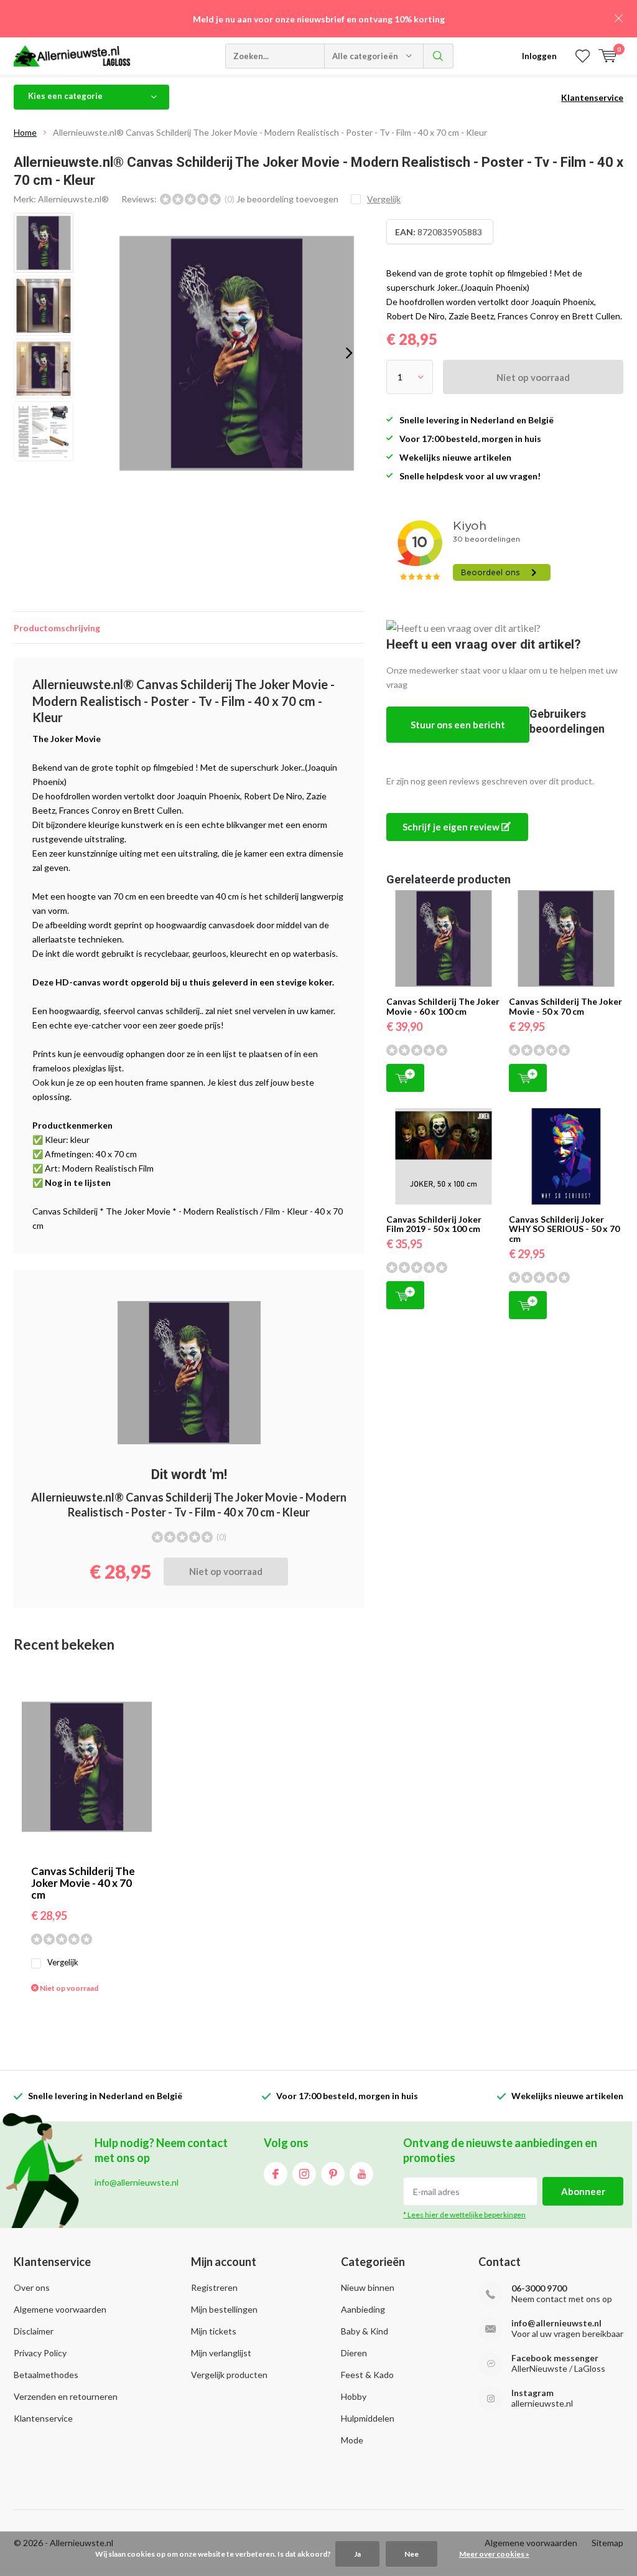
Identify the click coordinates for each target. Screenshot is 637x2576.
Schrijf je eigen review (452, 827)
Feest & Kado (367, 2375)
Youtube (361, 2174)
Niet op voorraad (533, 377)
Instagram (304, 2174)
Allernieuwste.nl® (73, 199)
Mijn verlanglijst (221, 2353)
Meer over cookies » (494, 2554)
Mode (352, 2440)
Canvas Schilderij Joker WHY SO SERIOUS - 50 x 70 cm (564, 1229)
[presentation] (349, 353)
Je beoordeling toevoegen (287, 199)
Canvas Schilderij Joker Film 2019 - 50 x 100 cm (434, 1224)
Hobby (354, 2396)
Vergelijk (63, 1962)
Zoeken (439, 56)
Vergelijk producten (229, 2375)
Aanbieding (363, 2309)
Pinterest (333, 2174)
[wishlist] (583, 56)
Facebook (276, 2174)
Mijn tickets (214, 2331)
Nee (411, 2554)
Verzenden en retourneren (66, 2396)
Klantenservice (592, 97)
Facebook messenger (555, 2358)
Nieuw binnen (368, 2287)
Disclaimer (34, 2331)
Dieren (354, 2353)
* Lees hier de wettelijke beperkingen (464, 2215)
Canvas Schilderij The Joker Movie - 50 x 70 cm (565, 1006)
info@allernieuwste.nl (556, 2323)
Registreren (214, 2287)
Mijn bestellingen (224, 2309)
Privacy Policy (40, 2353)
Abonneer (583, 2191)
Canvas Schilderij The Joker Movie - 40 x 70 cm (83, 1883)
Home (25, 132)
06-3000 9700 (539, 2288)
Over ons (32, 2287)
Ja (357, 2554)
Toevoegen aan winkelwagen (405, 1078)
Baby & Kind (365, 2331)
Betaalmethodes (46, 2375)
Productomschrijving (57, 628)
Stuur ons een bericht (458, 725)
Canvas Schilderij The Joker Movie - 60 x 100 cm (443, 1006)
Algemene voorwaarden (60, 2309)
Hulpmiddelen (368, 2418)
